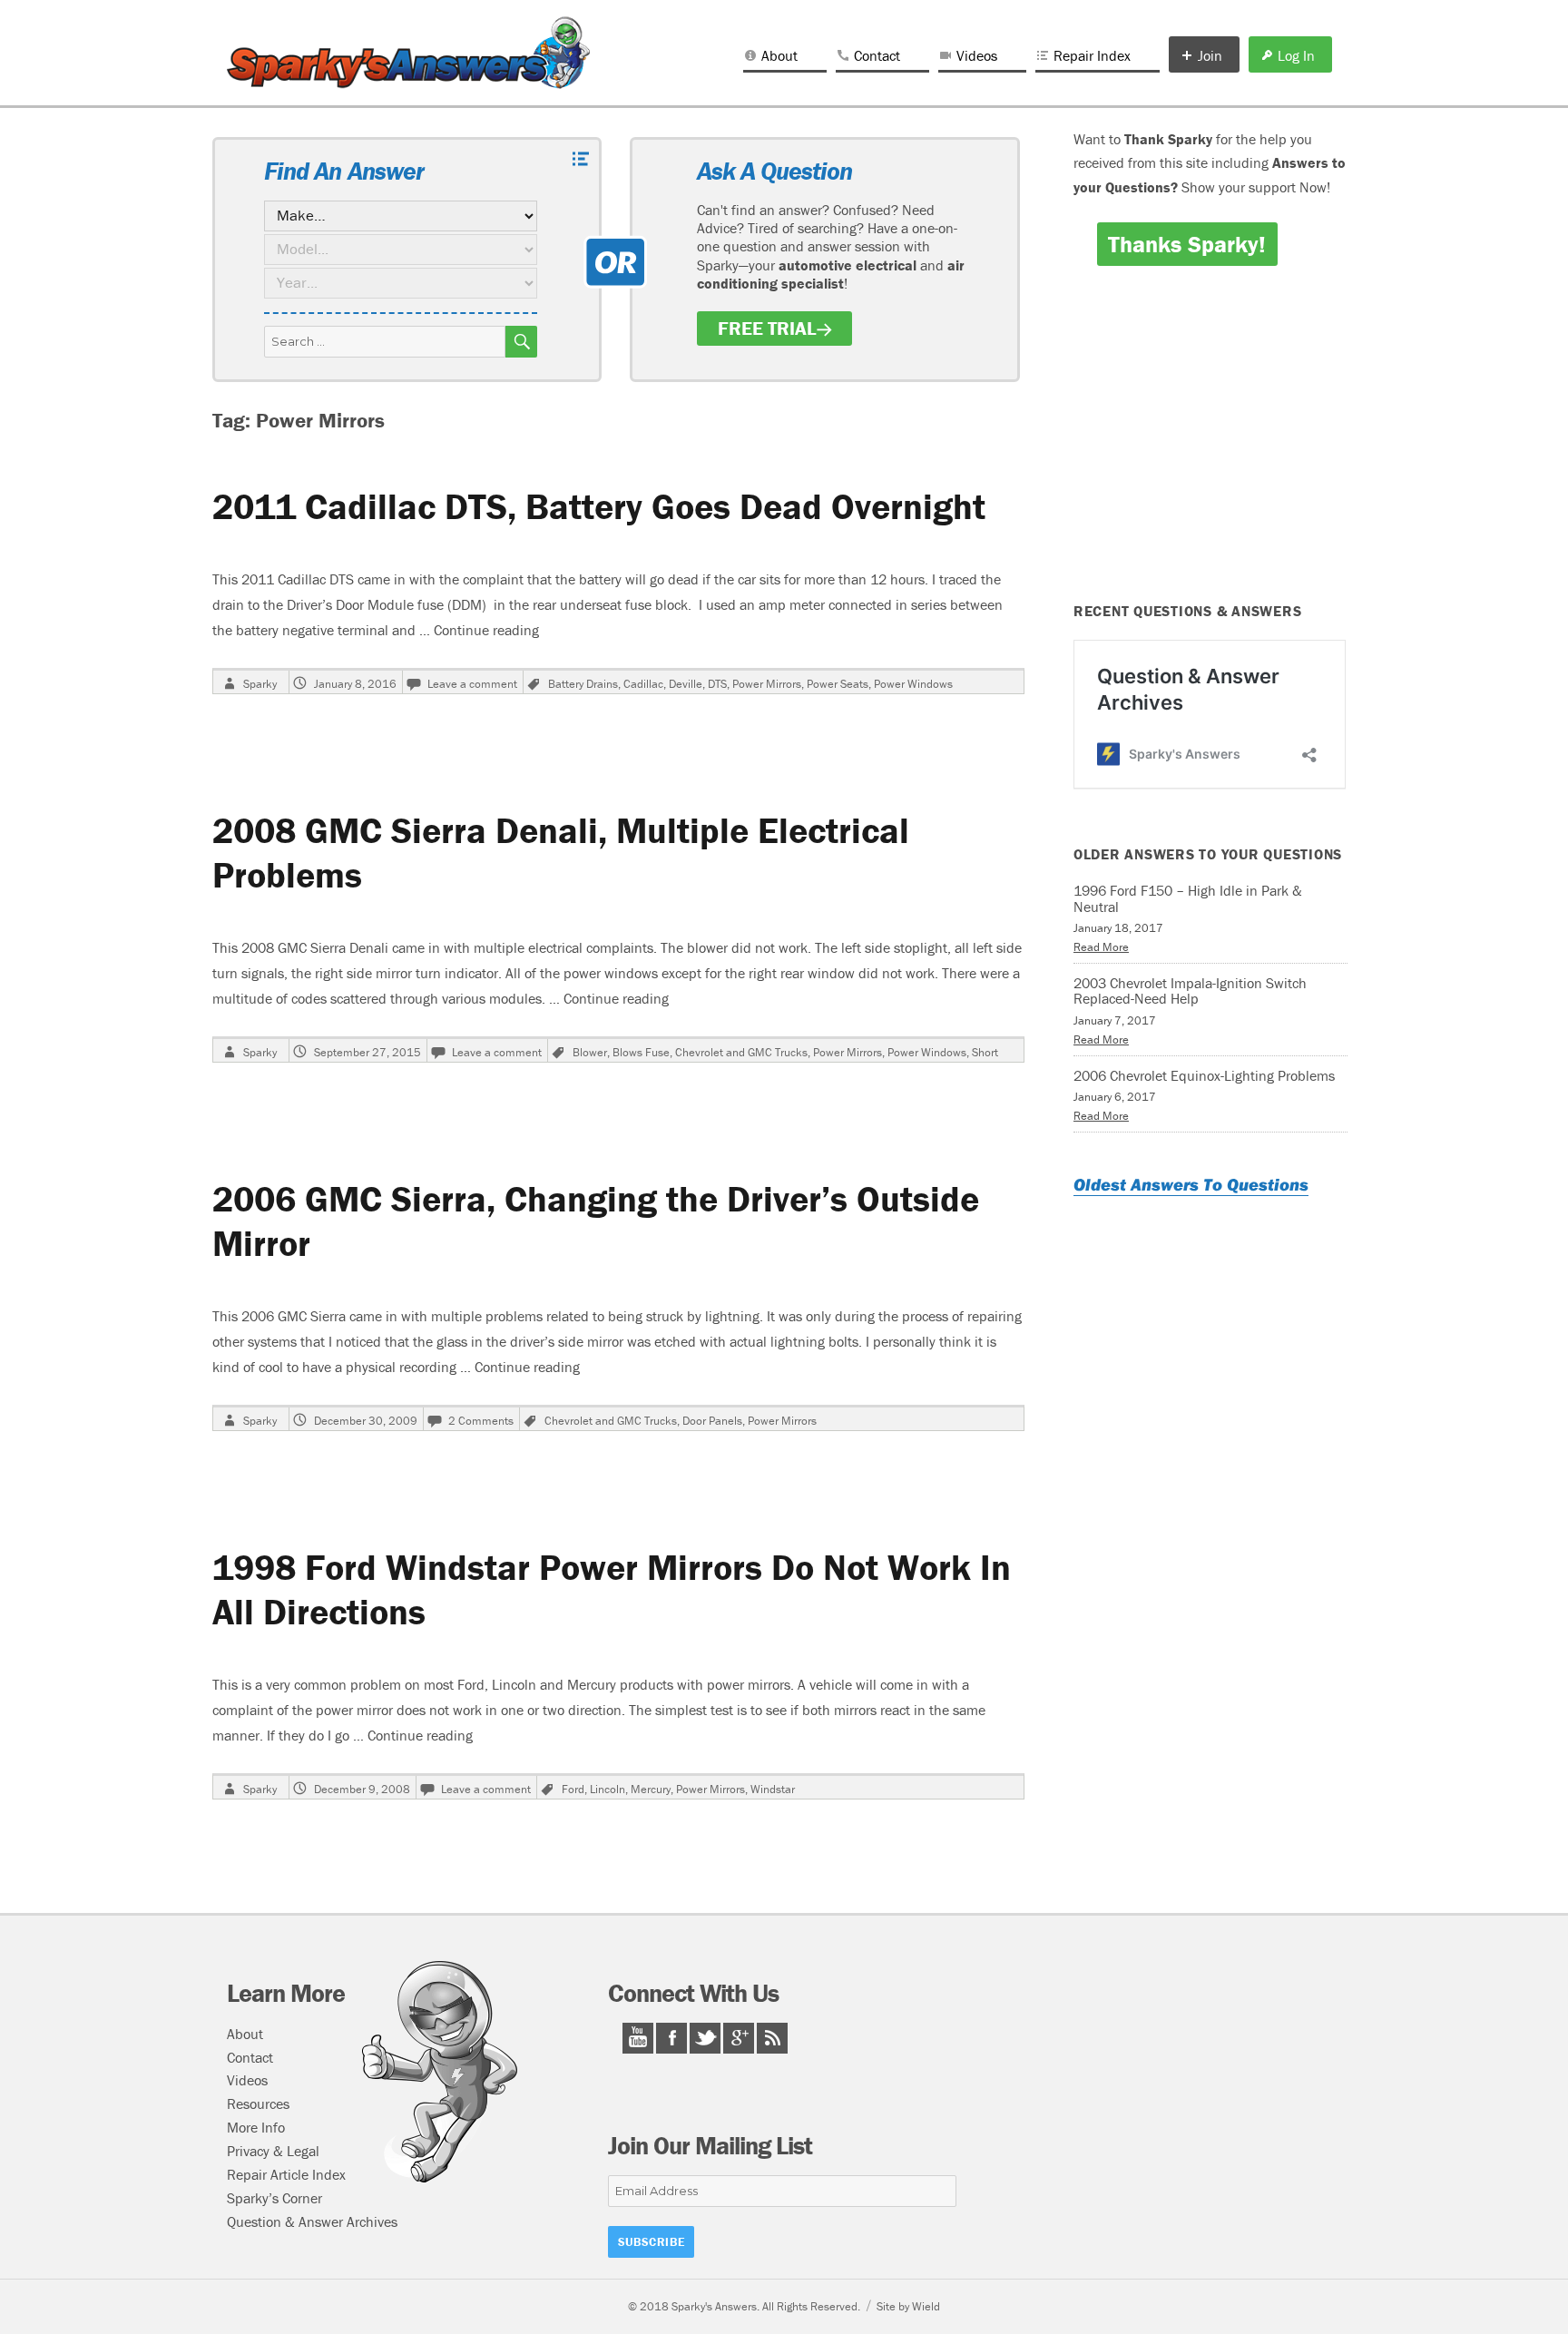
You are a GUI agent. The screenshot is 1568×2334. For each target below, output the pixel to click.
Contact (877, 55)
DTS (717, 684)
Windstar (773, 1789)
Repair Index (1092, 55)
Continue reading (486, 630)
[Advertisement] (1213, 446)
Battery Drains (583, 684)
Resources (258, 2104)
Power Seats (838, 684)
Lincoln (608, 1789)
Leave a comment (472, 684)
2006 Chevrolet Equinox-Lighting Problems (1204, 1075)
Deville (686, 684)
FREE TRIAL (767, 329)
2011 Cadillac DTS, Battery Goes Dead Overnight (599, 506)
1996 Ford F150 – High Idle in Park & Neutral (1188, 898)
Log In (1296, 55)
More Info (256, 2127)
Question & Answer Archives (312, 2221)
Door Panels (712, 1421)
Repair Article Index (286, 2174)
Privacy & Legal (273, 2151)
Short (985, 1052)
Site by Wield (908, 2306)
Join (1210, 55)
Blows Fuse (641, 1052)
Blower (590, 1052)
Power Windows (913, 684)
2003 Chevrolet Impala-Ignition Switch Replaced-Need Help (1190, 991)
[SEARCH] (521, 342)
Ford (573, 1789)
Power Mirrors (767, 684)
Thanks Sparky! (1187, 244)
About (779, 55)
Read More (1101, 947)
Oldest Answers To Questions (1191, 1184)
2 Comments (481, 1421)
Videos (977, 55)
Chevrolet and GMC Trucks (741, 1052)
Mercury (651, 1789)
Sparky (260, 684)
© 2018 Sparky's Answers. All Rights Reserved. (744, 2306)
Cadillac (643, 684)
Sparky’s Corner (274, 2198)
